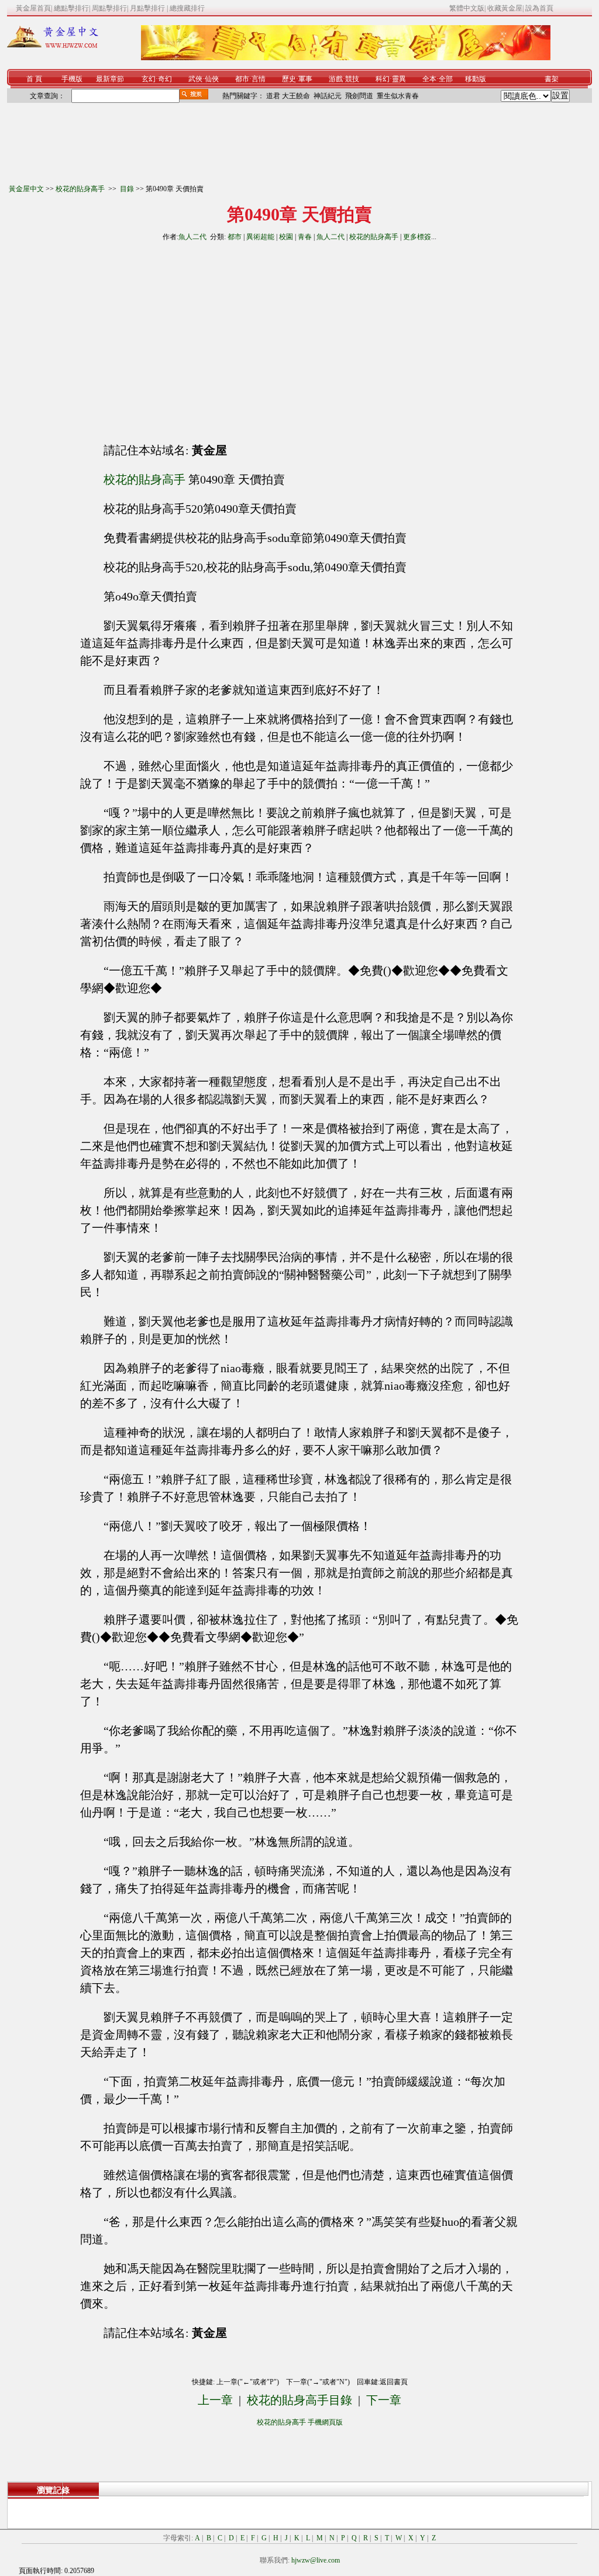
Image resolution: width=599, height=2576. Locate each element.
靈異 (399, 79)
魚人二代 (192, 237)
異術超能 (260, 237)
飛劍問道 (359, 96)
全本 (429, 79)
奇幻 (165, 79)
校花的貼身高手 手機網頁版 (300, 2422)
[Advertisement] (194, 337)
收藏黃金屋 (505, 8)
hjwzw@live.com (316, 2560)
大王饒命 (296, 96)
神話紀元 (328, 96)
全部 (446, 79)
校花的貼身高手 (81, 189)
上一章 (215, 2400)
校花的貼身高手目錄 (299, 2400)
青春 (305, 237)
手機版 (72, 79)
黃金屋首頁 (33, 8)
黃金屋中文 (26, 189)
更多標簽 (417, 237)
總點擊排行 (71, 8)
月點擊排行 (148, 8)
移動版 (476, 79)
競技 (352, 79)
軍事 (305, 79)
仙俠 (212, 79)
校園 (286, 237)
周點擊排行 (109, 8)
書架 (552, 79)
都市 (242, 79)
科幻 (383, 79)
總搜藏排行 (187, 8)
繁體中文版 (467, 8)
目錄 (127, 189)
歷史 (289, 79)
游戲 (336, 79)
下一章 (384, 2400)
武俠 (195, 79)
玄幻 (149, 79)
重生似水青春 (398, 96)
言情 (259, 79)
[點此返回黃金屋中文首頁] (53, 46)
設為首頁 (539, 8)
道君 (273, 96)
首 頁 (34, 79)
